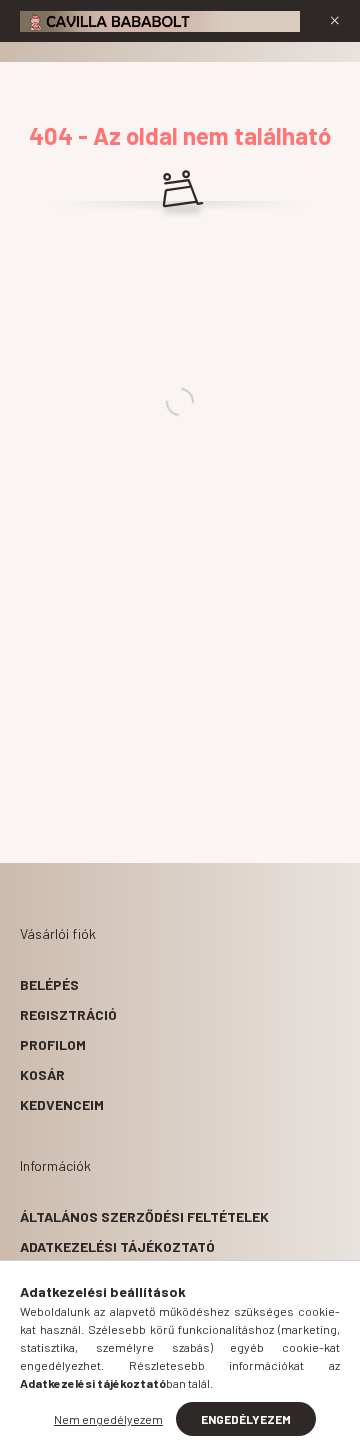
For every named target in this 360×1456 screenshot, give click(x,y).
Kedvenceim (62, 1104)
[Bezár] (335, 21)
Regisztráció (68, 1014)
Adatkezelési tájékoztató (117, 1246)
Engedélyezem (246, 1419)
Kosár (42, 1074)
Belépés (49, 984)
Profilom (53, 1044)
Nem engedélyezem (108, 1419)
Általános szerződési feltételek (144, 1216)
